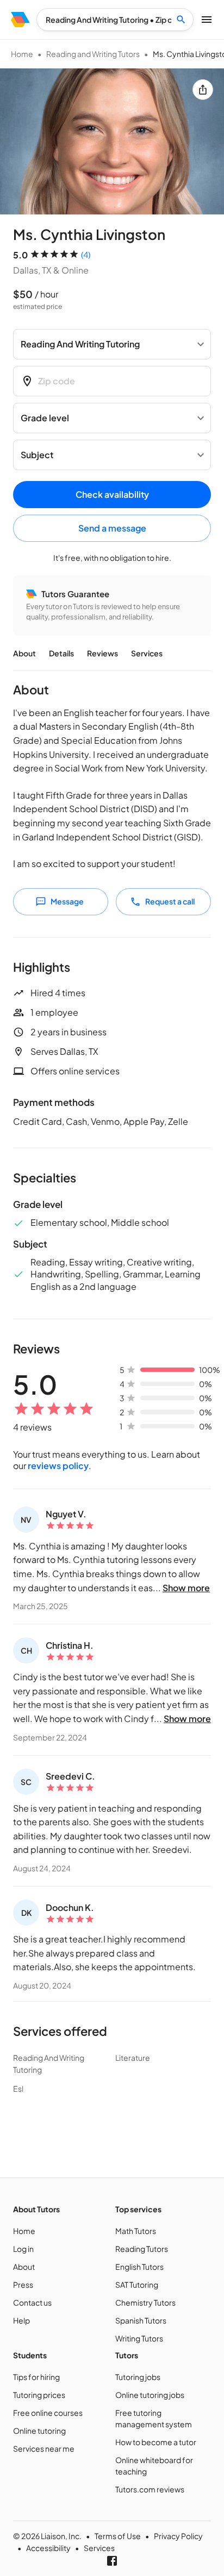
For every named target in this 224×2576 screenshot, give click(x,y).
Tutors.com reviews (150, 2489)
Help (21, 2320)
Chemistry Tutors (145, 2302)
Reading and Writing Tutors (93, 54)
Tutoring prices (39, 2395)
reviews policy (58, 1466)
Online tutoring (39, 2431)
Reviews (102, 653)
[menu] (20, 20)
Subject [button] (37, 455)
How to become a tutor (156, 2442)
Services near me (44, 2448)
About (24, 653)
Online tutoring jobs (150, 2395)
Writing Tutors (139, 2338)
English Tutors (139, 2267)
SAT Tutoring (137, 2284)
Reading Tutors (142, 2249)
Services (147, 653)
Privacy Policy (178, 2536)
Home (22, 54)
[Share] (203, 90)
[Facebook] (112, 2561)
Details (61, 653)
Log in (23, 2249)
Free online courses (48, 2413)
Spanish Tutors (141, 2320)
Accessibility (48, 2548)
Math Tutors (136, 2231)
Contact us (32, 2302)
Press (23, 2284)
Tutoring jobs (138, 2377)
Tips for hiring (36, 2377)
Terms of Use (118, 2536)
